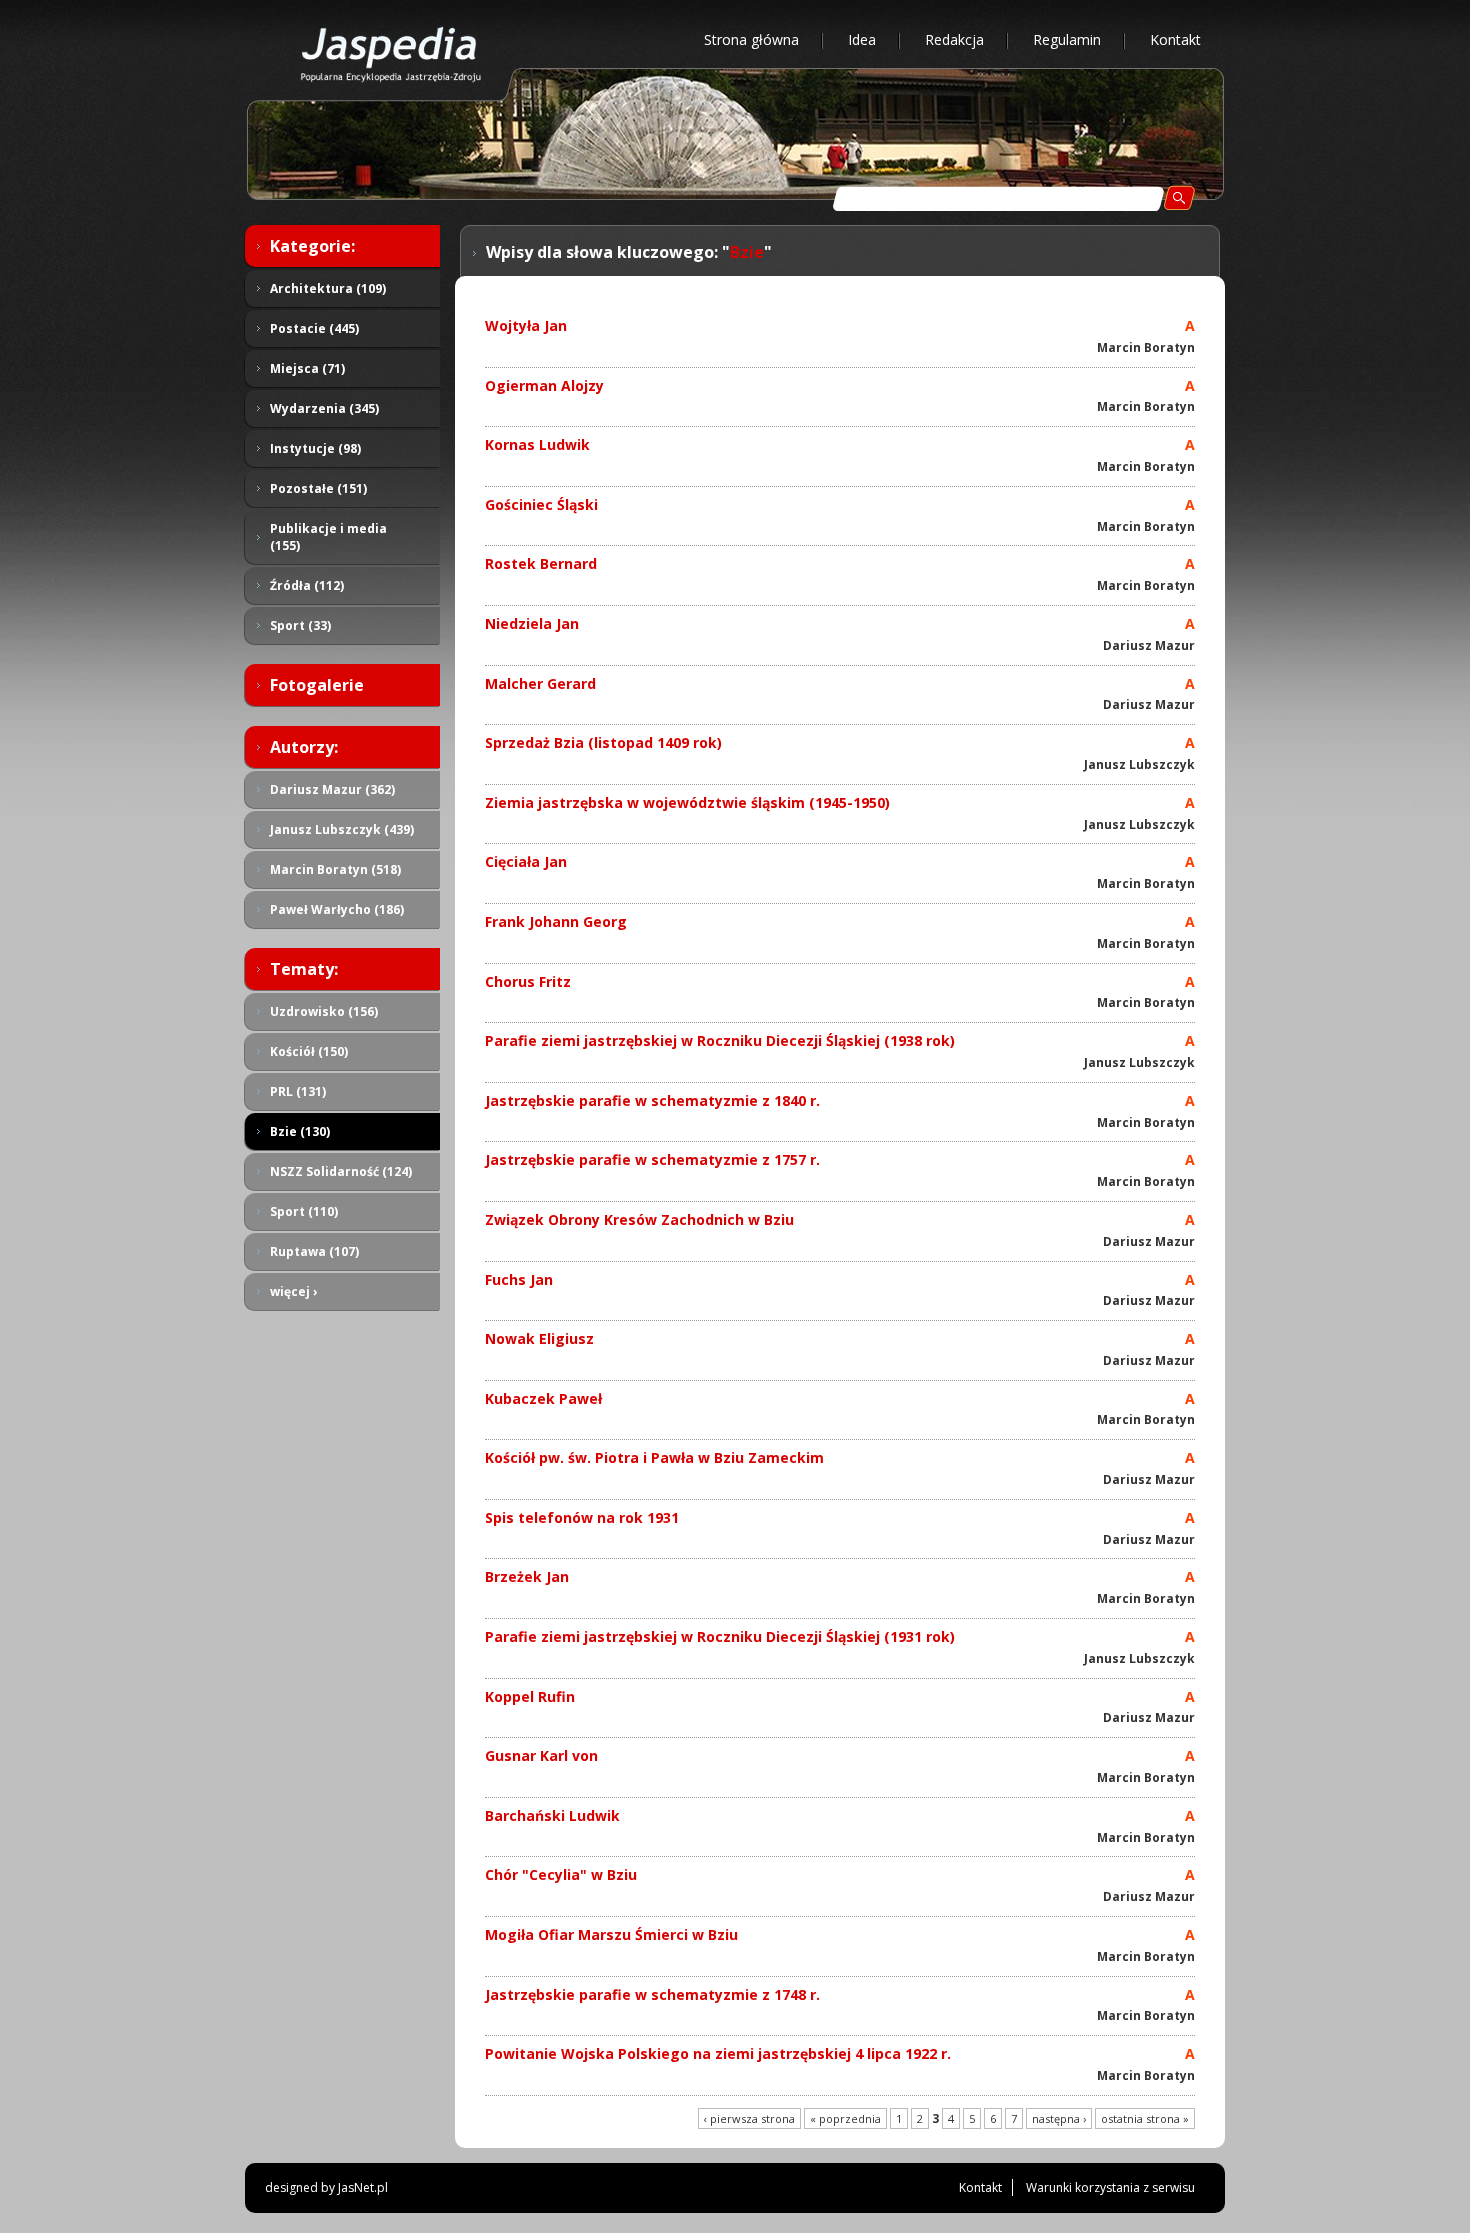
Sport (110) (304, 1211)
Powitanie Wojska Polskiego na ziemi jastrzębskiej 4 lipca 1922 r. (718, 2053)
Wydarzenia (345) (324, 408)
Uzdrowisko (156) (324, 1011)
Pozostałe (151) (318, 488)
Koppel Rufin (530, 1696)
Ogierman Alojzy (544, 385)
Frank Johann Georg (556, 921)
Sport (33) (300, 625)
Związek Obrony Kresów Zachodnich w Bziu (639, 1219)
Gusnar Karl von (541, 1755)
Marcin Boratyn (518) (335, 869)
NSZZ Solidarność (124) (341, 1171)
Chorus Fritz (528, 981)
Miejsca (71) (307, 368)
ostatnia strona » (1145, 2118)
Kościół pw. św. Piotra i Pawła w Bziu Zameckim (654, 1457)
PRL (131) (298, 1091)
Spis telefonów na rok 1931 (582, 1517)
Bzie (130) (300, 1131)
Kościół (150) (309, 1051)
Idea (862, 39)
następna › (1059, 2118)
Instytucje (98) (315, 448)
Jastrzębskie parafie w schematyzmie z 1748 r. (652, 1994)
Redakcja (954, 39)
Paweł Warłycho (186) (337, 909)
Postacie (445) (314, 328)
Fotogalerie (317, 685)
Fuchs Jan (519, 1279)
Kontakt (1175, 39)
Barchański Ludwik (552, 1815)
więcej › (293, 1291)
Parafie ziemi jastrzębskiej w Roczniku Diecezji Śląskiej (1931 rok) (720, 1636)
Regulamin (1067, 39)
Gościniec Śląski (541, 504)
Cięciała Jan (526, 861)
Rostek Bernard (541, 563)
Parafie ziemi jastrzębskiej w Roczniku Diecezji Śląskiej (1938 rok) (720, 1040)
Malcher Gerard (540, 683)
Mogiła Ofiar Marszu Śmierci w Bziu (611, 1934)
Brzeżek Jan (527, 1576)
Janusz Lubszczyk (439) (342, 829)
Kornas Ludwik (537, 444)
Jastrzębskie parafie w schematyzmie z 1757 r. (652, 1159)
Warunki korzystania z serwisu (1110, 2187)
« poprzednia (845, 2118)
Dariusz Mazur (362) (332, 789)
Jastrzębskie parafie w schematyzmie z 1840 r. (652, 1100)
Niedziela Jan (532, 623)
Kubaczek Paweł (543, 1398)
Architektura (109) (328, 288)
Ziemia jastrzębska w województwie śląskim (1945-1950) (687, 802)
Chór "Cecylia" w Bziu (561, 1874)
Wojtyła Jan (526, 325)
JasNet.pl (363, 2187)
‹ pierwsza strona (749, 2118)
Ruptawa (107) (314, 1251)
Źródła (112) (307, 585)
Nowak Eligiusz (539, 1338)
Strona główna (751, 39)
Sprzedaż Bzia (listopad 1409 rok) (603, 742)
